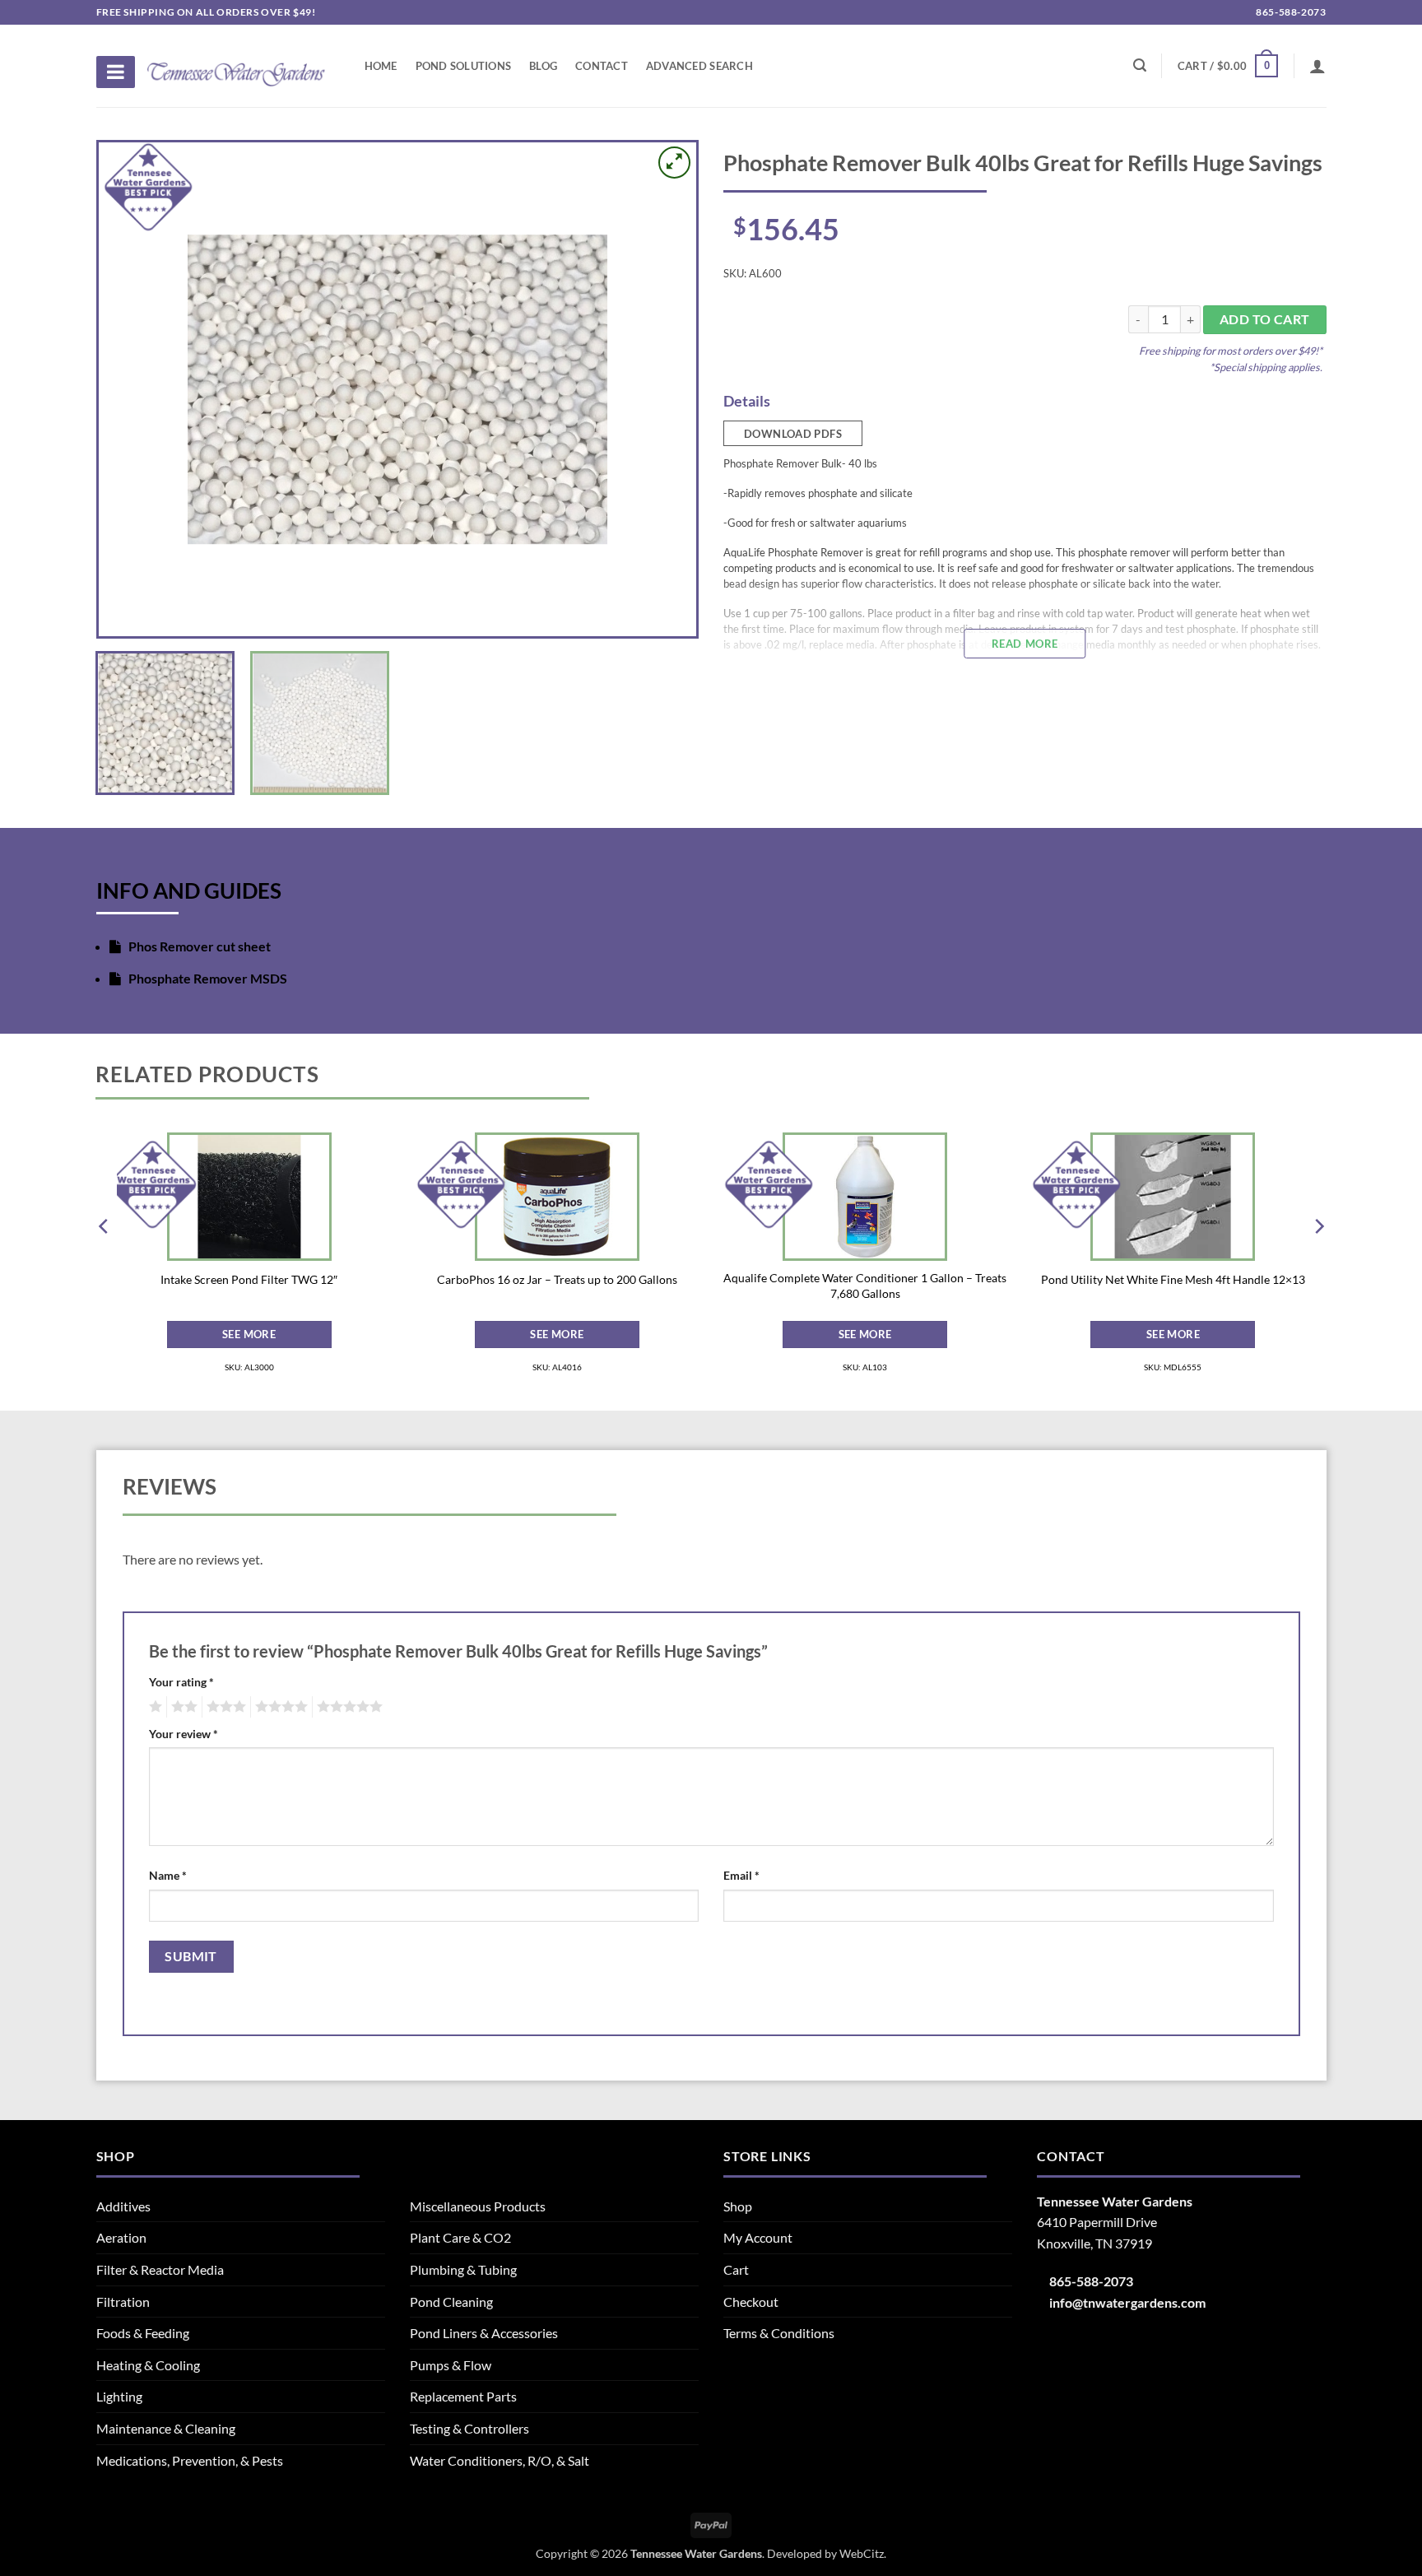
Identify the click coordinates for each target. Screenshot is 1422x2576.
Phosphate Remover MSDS (207, 978)
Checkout (751, 2302)
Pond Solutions (464, 66)
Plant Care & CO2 (460, 2237)
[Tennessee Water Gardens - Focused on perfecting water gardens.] (236, 65)
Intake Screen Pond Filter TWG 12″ (249, 1279)
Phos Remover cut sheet (198, 946)
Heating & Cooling (148, 2365)
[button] (1228, 66)
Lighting (119, 2396)
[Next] (663, 389)
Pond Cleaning (451, 2302)
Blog (543, 66)
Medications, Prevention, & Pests (190, 2460)
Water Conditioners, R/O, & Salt (500, 2460)
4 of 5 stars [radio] (279, 1707)
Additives (123, 2206)
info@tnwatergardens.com (1127, 2302)
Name (168, 1875)
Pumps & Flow (451, 2365)
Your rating (181, 1682)
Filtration (123, 2302)
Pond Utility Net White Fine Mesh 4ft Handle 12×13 (1173, 1279)
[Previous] (131, 389)
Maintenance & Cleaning (166, 2428)
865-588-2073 (1290, 12)
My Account (758, 2237)
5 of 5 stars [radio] (347, 1707)
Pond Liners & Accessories (484, 2333)
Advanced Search (699, 66)
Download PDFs (793, 434)
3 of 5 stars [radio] (224, 1707)
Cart (736, 2269)
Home (381, 66)
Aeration (121, 2237)
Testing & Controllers (469, 2428)
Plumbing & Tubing (463, 2269)
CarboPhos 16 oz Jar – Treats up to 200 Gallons (557, 1279)
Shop (738, 2206)
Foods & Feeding (143, 2333)
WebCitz (862, 2553)
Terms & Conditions (779, 2333)
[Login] (1317, 66)
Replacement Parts (463, 2396)
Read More (1025, 644)
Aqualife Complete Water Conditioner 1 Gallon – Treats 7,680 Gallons (865, 1286)
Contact (602, 66)
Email (741, 1875)
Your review (184, 1734)
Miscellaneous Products (478, 2206)
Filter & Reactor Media (160, 2269)
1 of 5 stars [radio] (153, 1707)
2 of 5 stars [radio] (182, 1707)
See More (249, 1334)
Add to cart (1265, 319)
